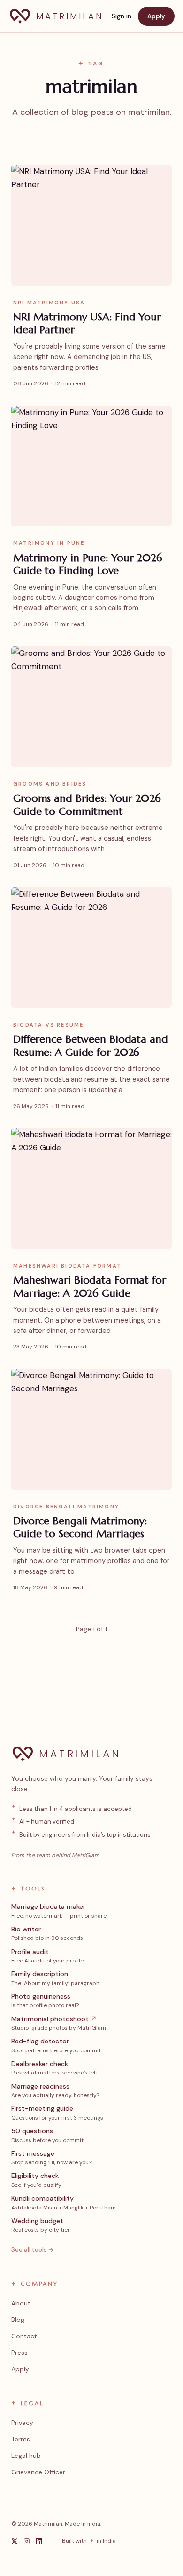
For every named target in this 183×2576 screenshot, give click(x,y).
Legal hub (26, 2456)
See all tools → (33, 2250)
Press (19, 2353)
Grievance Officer (38, 2472)
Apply (156, 16)
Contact (24, 2336)
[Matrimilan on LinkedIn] (39, 2541)
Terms (21, 2439)
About (21, 2303)
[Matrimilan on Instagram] (27, 2541)
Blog (18, 2320)
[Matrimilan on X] (15, 2541)
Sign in (122, 16)
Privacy (22, 2423)
